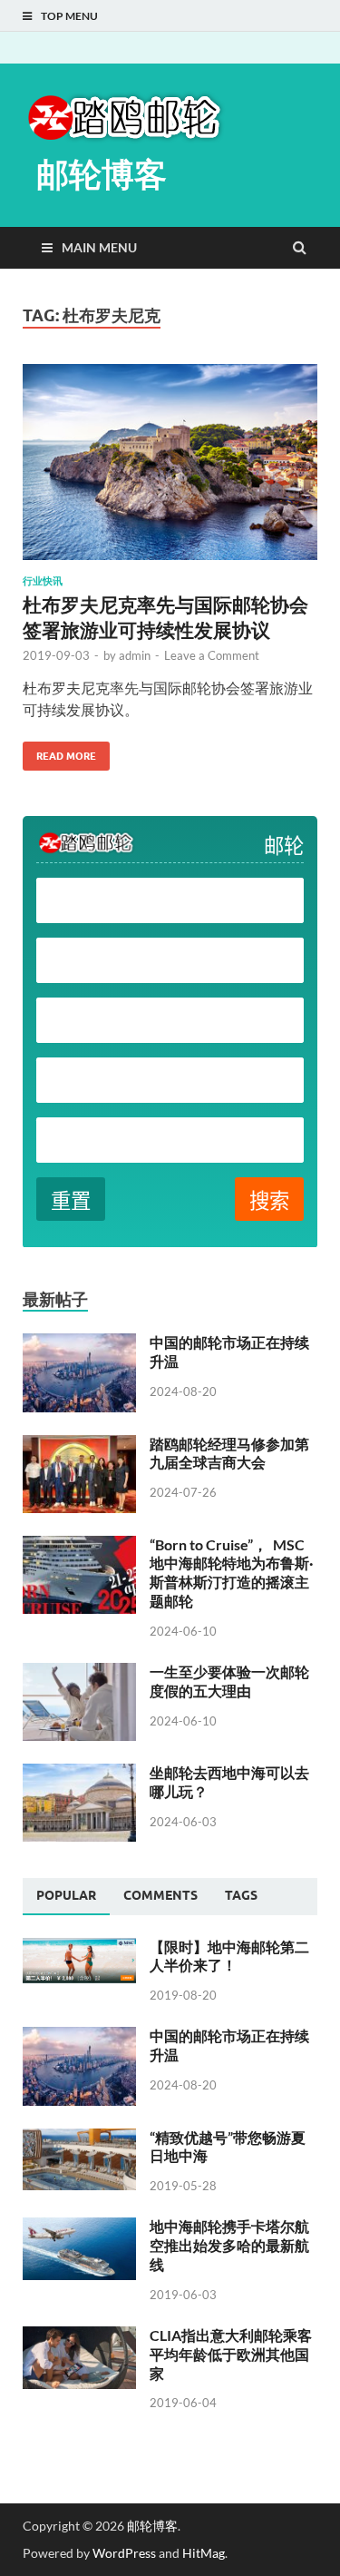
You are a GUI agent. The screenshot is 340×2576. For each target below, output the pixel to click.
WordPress (124, 2553)
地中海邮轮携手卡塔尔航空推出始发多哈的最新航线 (229, 2245)
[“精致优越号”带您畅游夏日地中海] (79, 2139)
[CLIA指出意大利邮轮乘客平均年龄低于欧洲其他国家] (79, 2337)
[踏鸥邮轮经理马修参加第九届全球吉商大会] (79, 1445)
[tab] (66, 1896)
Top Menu (69, 16)
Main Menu (99, 247)
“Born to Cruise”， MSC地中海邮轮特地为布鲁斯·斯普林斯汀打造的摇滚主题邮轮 (231, 1573)
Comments (160, 1895)
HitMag (204, 2553)
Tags (241, 1895)
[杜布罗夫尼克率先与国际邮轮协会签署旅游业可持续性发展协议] (170, 470)
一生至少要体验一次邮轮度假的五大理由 (229, 1681)
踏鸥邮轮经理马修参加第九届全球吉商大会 (229, 1453)
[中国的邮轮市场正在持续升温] (79, 1344)
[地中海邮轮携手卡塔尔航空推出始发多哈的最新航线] (79, 2228)
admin (135, 655)
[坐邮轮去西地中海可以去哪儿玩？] (79, 1774)
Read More (59, 752)
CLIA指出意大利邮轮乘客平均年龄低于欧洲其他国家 (231, 2354)
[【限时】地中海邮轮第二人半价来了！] (79, 1948)
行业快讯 (43, 581)
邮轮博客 (102, 174)
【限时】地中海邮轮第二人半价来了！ (229, 1956)
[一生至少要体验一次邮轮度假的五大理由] (79, 1673)
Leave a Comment (212, 655)
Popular (66, 1895)
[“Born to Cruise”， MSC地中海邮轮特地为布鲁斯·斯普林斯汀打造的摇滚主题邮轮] (79, 1546)
